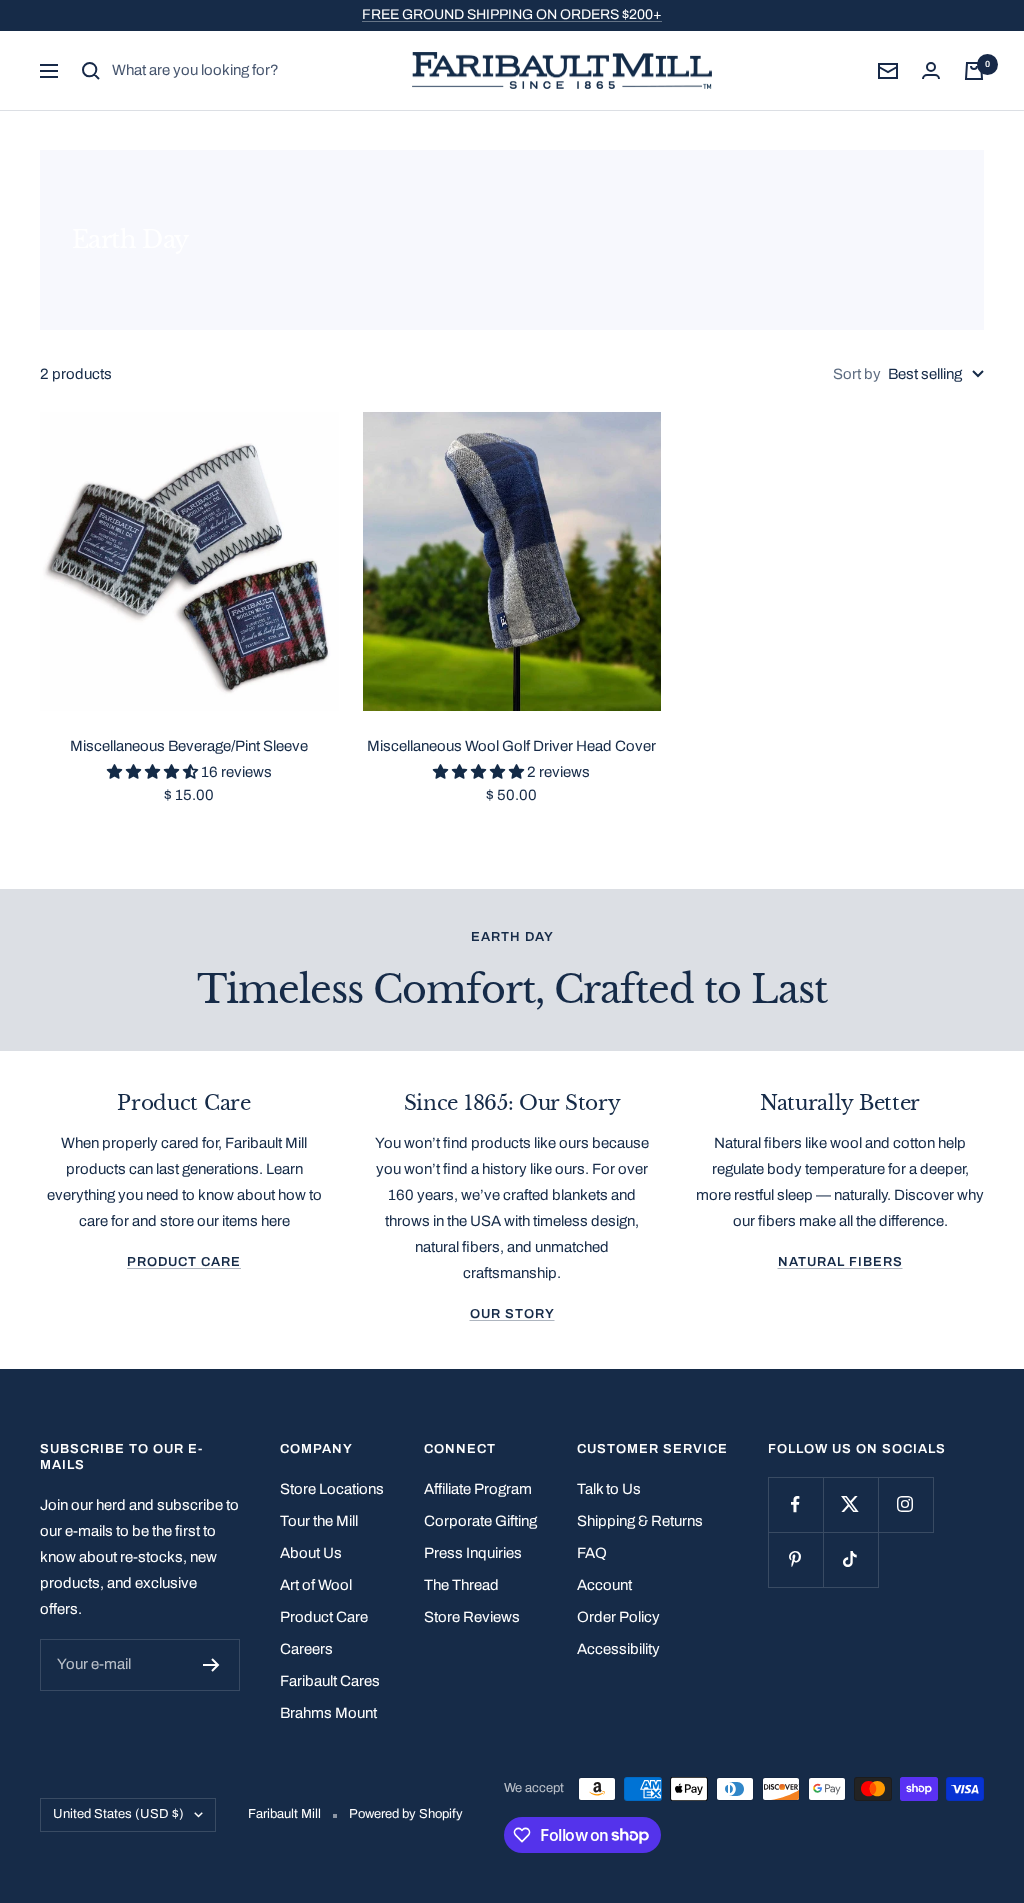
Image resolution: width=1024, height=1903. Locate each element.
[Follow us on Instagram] (905, 1504)
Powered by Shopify (406, 1814)
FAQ (592, 1553)
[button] (154, 772)
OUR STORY (512, 1314)
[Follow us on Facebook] (795, 1504)
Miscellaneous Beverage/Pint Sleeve (189, 746)
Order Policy (618, 1617)
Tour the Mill (319, 1521)
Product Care (184, 1262)
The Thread (461, 1585)
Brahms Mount (328, 1713)
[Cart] (974, 71)
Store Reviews (472, 1617)
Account (604, 1585)
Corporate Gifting (480, 1521)
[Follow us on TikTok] (850, 1559)
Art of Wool (316, 1585)
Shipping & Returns (640, 1521)
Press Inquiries (473, 1553)
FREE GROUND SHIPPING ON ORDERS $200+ (512, 14)
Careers (306, 1649)
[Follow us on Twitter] (850, 1504)
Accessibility (618, 1649)
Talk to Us (609, 1489)
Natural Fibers (840, 1262)
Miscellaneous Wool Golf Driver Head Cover (511, 746)
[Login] (931, 70)
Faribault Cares (330, 1681)
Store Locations (332, 1489)
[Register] (211, 1665)
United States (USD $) (118, 1814)
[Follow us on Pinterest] (795, 1559)
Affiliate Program (478, 1489)
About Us (311, 1553)
